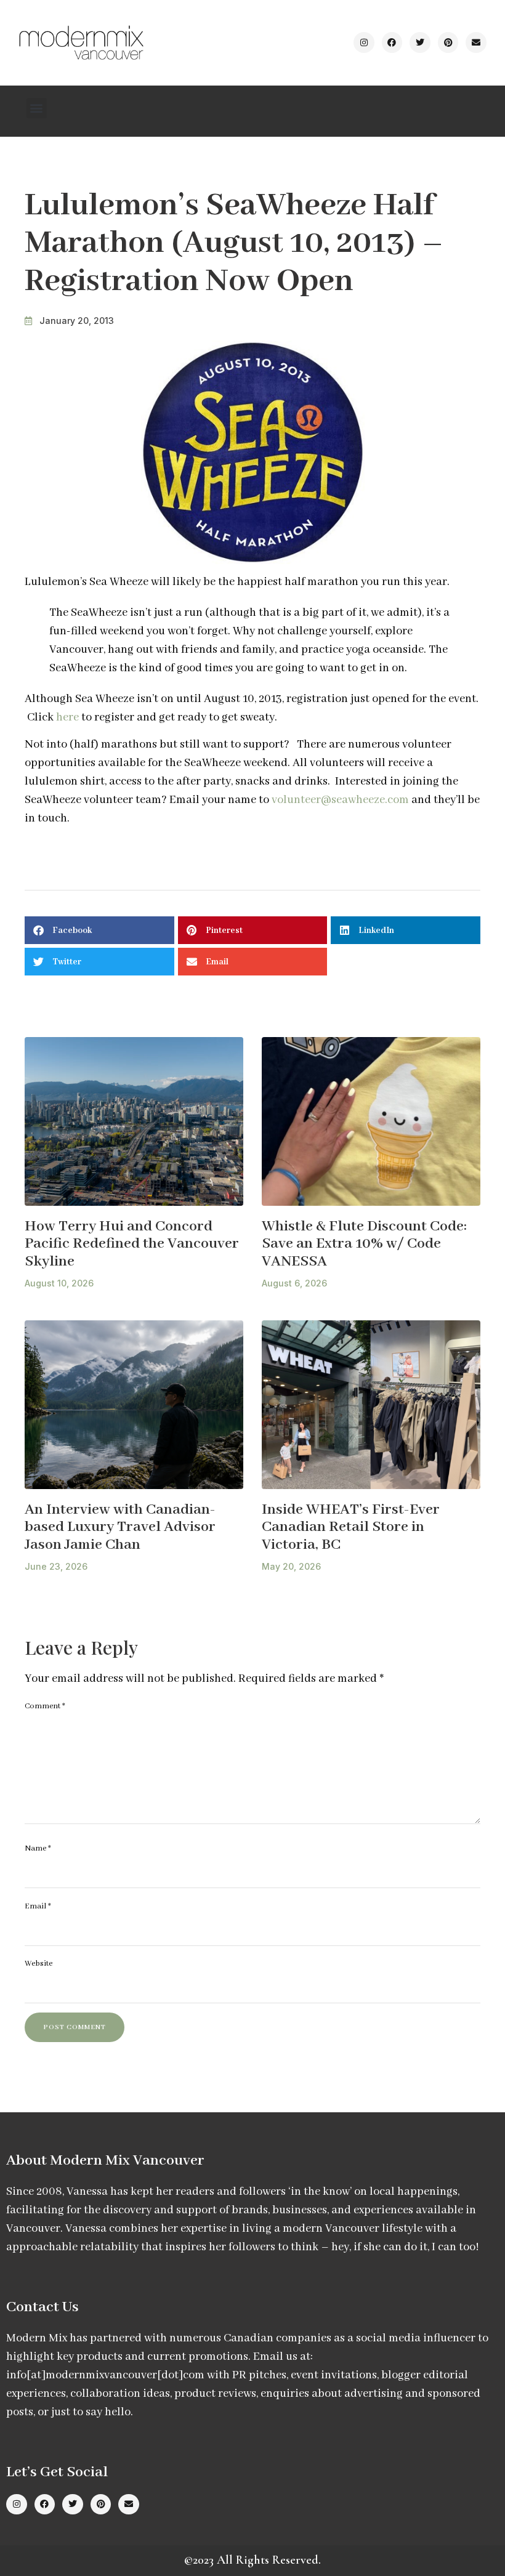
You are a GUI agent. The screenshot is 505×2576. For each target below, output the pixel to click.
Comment (45, 1706)
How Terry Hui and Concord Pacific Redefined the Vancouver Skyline (132, 1244)
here (67, 717)
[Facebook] (392, 42)
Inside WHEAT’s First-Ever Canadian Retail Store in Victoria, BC (351, 1527)
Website (38, 1964)
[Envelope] (476, 42)
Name (38, 1848)
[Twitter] (420, 42)
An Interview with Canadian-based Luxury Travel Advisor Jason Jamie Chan (120, 1527)
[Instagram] (364, 42)
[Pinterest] (448, 42)
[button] (37, 108)
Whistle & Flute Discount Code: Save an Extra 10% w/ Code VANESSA (364, 1244)
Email (38, 1906)
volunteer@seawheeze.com (340, 800)
